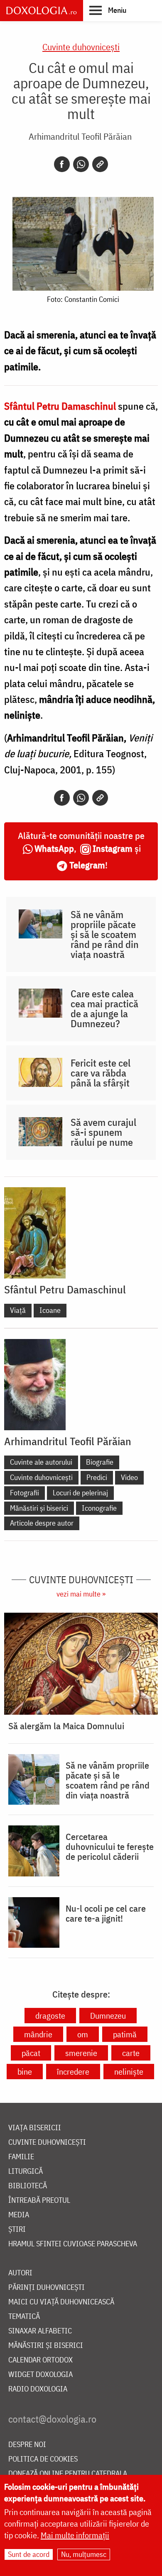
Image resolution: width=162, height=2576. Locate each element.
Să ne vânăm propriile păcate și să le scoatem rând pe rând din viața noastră (105, 934)
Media (19, 2215)
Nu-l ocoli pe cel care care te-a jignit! (106, 1913)
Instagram (113, 848)
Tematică (24, 2317)
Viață (18, 1310)
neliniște (129, 2072)
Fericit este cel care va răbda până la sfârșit (101, 1073)
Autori (20, 2273)
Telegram (87, 865)
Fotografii (25, 1493)
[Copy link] (100, 164)
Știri (17, 2230)
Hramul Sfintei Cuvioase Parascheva (73, 2244)
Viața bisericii (35, 2128)
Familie (21, 2157)
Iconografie (99, 1508)
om (83, 2034)
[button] (108, 10)
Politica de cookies (43, 2459)
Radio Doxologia (38, 2389)
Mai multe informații (75, 2535)
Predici (97, 1477)
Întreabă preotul (39, 2201)
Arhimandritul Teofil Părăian (80, 136)
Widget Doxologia (40, 2375)
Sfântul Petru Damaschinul (65, 1289)
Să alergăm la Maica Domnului (66, 1726)
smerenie (81, 2053)
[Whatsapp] (81, 164)
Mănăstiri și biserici (39, 1508)
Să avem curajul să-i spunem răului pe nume (103, 1132)
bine (25, 2072)
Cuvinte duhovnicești (81, 47)
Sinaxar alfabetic (40, 2331)
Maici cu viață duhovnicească (61, 2302)
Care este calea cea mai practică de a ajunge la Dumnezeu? (104, 1009)
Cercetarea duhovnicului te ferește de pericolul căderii (110, 1847)
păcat (31, 2053)
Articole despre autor (42, 1523)
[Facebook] (62, 164)
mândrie (38, 2034)
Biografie (100, 1462)
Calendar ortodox (40, 2360)
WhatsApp (54, 848)
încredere (73, 2072)
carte (131, 2053)
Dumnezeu (108, 2016)
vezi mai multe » (81, 1594)
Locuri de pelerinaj (80, 1493)
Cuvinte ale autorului (41, 1462)
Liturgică (26, 2171)
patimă (125, 2034)
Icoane (50, 1310)
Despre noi (27, 2445)
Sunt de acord (29, 2554)
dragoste (50, 2016)
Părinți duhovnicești (47, 2288)
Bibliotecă (28, 2186)
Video (129, 1477)
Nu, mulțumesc (84, 2554)
